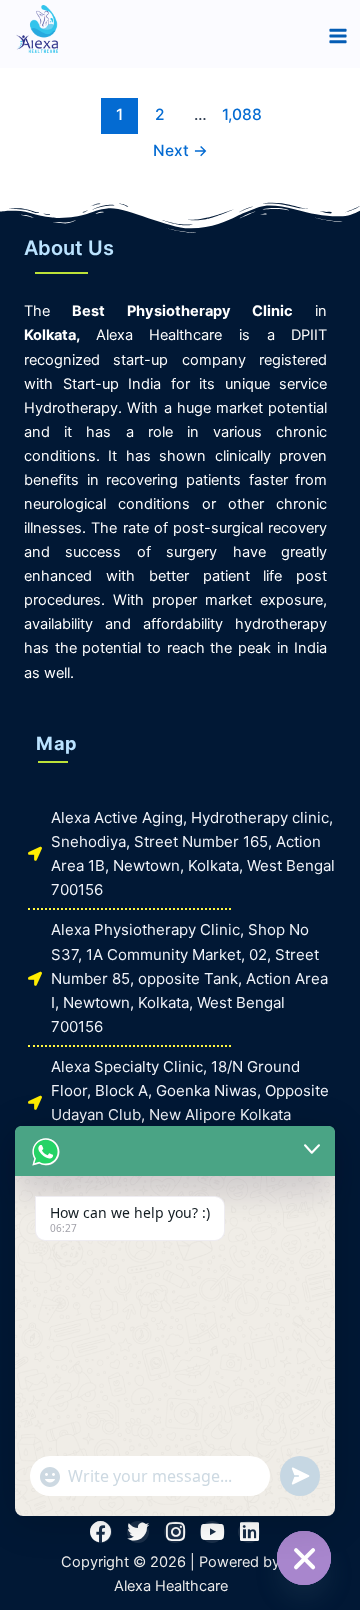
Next (180, 150)
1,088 (240, 114)
